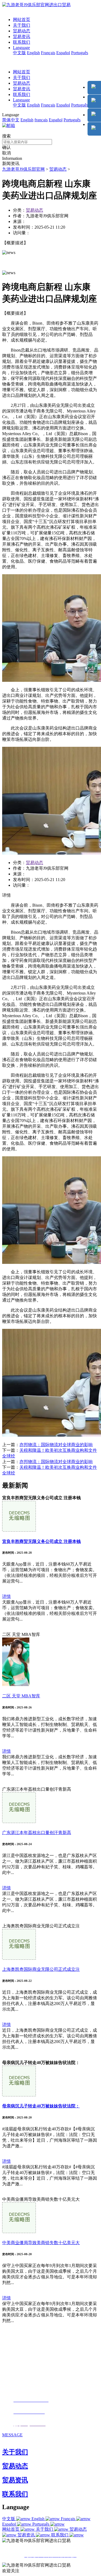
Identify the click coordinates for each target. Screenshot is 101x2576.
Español (63, 53)
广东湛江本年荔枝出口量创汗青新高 (37, 1833)
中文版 (19, 53)
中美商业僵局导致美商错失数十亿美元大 (41, 2243)
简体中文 (11, 120)
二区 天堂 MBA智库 (21, 1696)
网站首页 (22, 20)
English (33, 53)
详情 (6, 1596)
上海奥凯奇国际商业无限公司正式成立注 (41, 1969)
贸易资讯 (22, 37)
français (41, 120)
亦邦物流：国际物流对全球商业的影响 (56, 1445)
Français (48, 53)
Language (21, 48)
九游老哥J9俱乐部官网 (23, 169)
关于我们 (22, 25)
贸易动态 (22, 31)
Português (80, 53)
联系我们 (22, 42)
